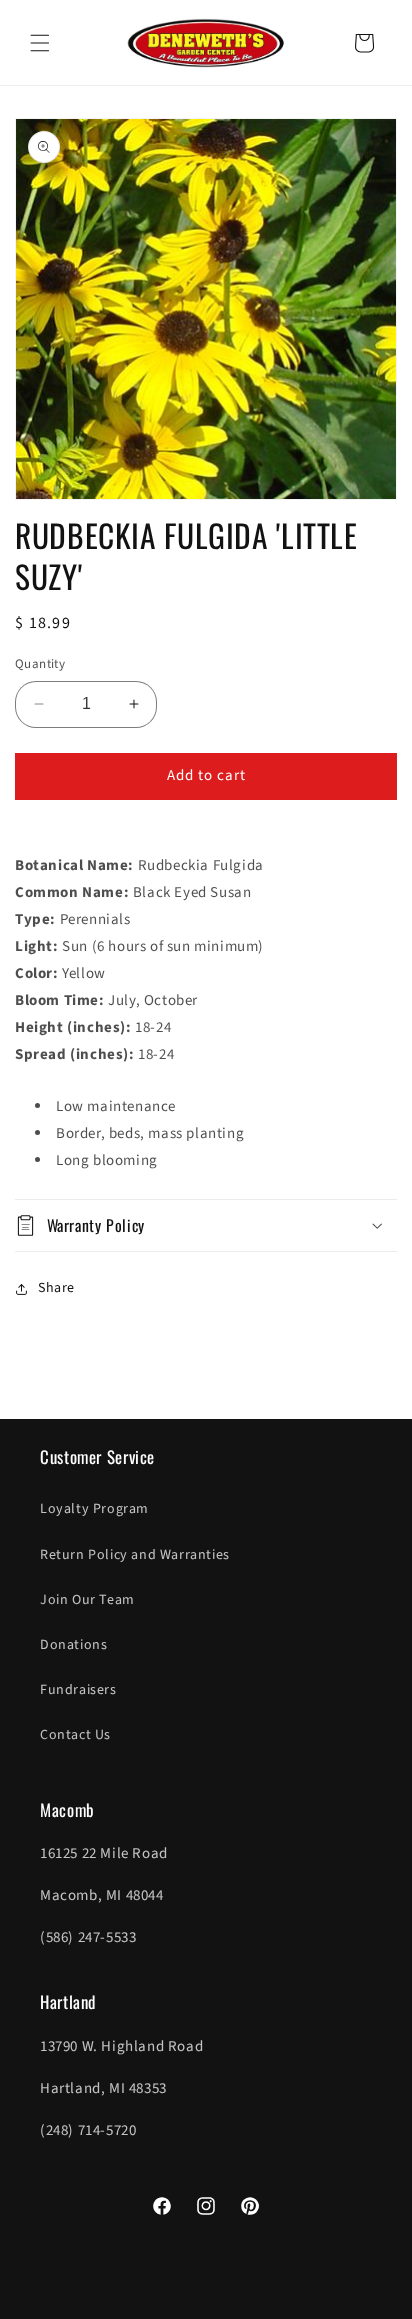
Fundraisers (78, 1690)
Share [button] (56, 1288)
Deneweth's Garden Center (173, 2302)
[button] (40, 43)
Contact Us (75, 1735)
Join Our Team (87, 1600)
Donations (73, 1645)
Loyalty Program (94, 1509)
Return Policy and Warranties (135, 1555)
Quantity (40, 664)
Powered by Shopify (297, 2302)
